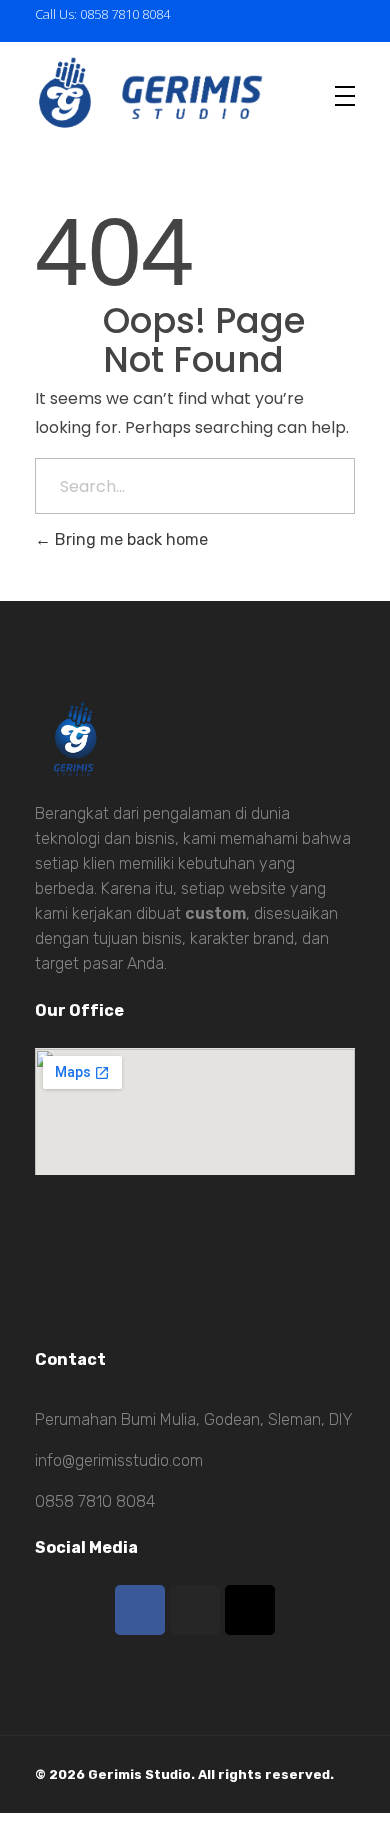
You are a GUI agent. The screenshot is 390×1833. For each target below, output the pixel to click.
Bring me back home (129, 539)
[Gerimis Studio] (170, 91)
